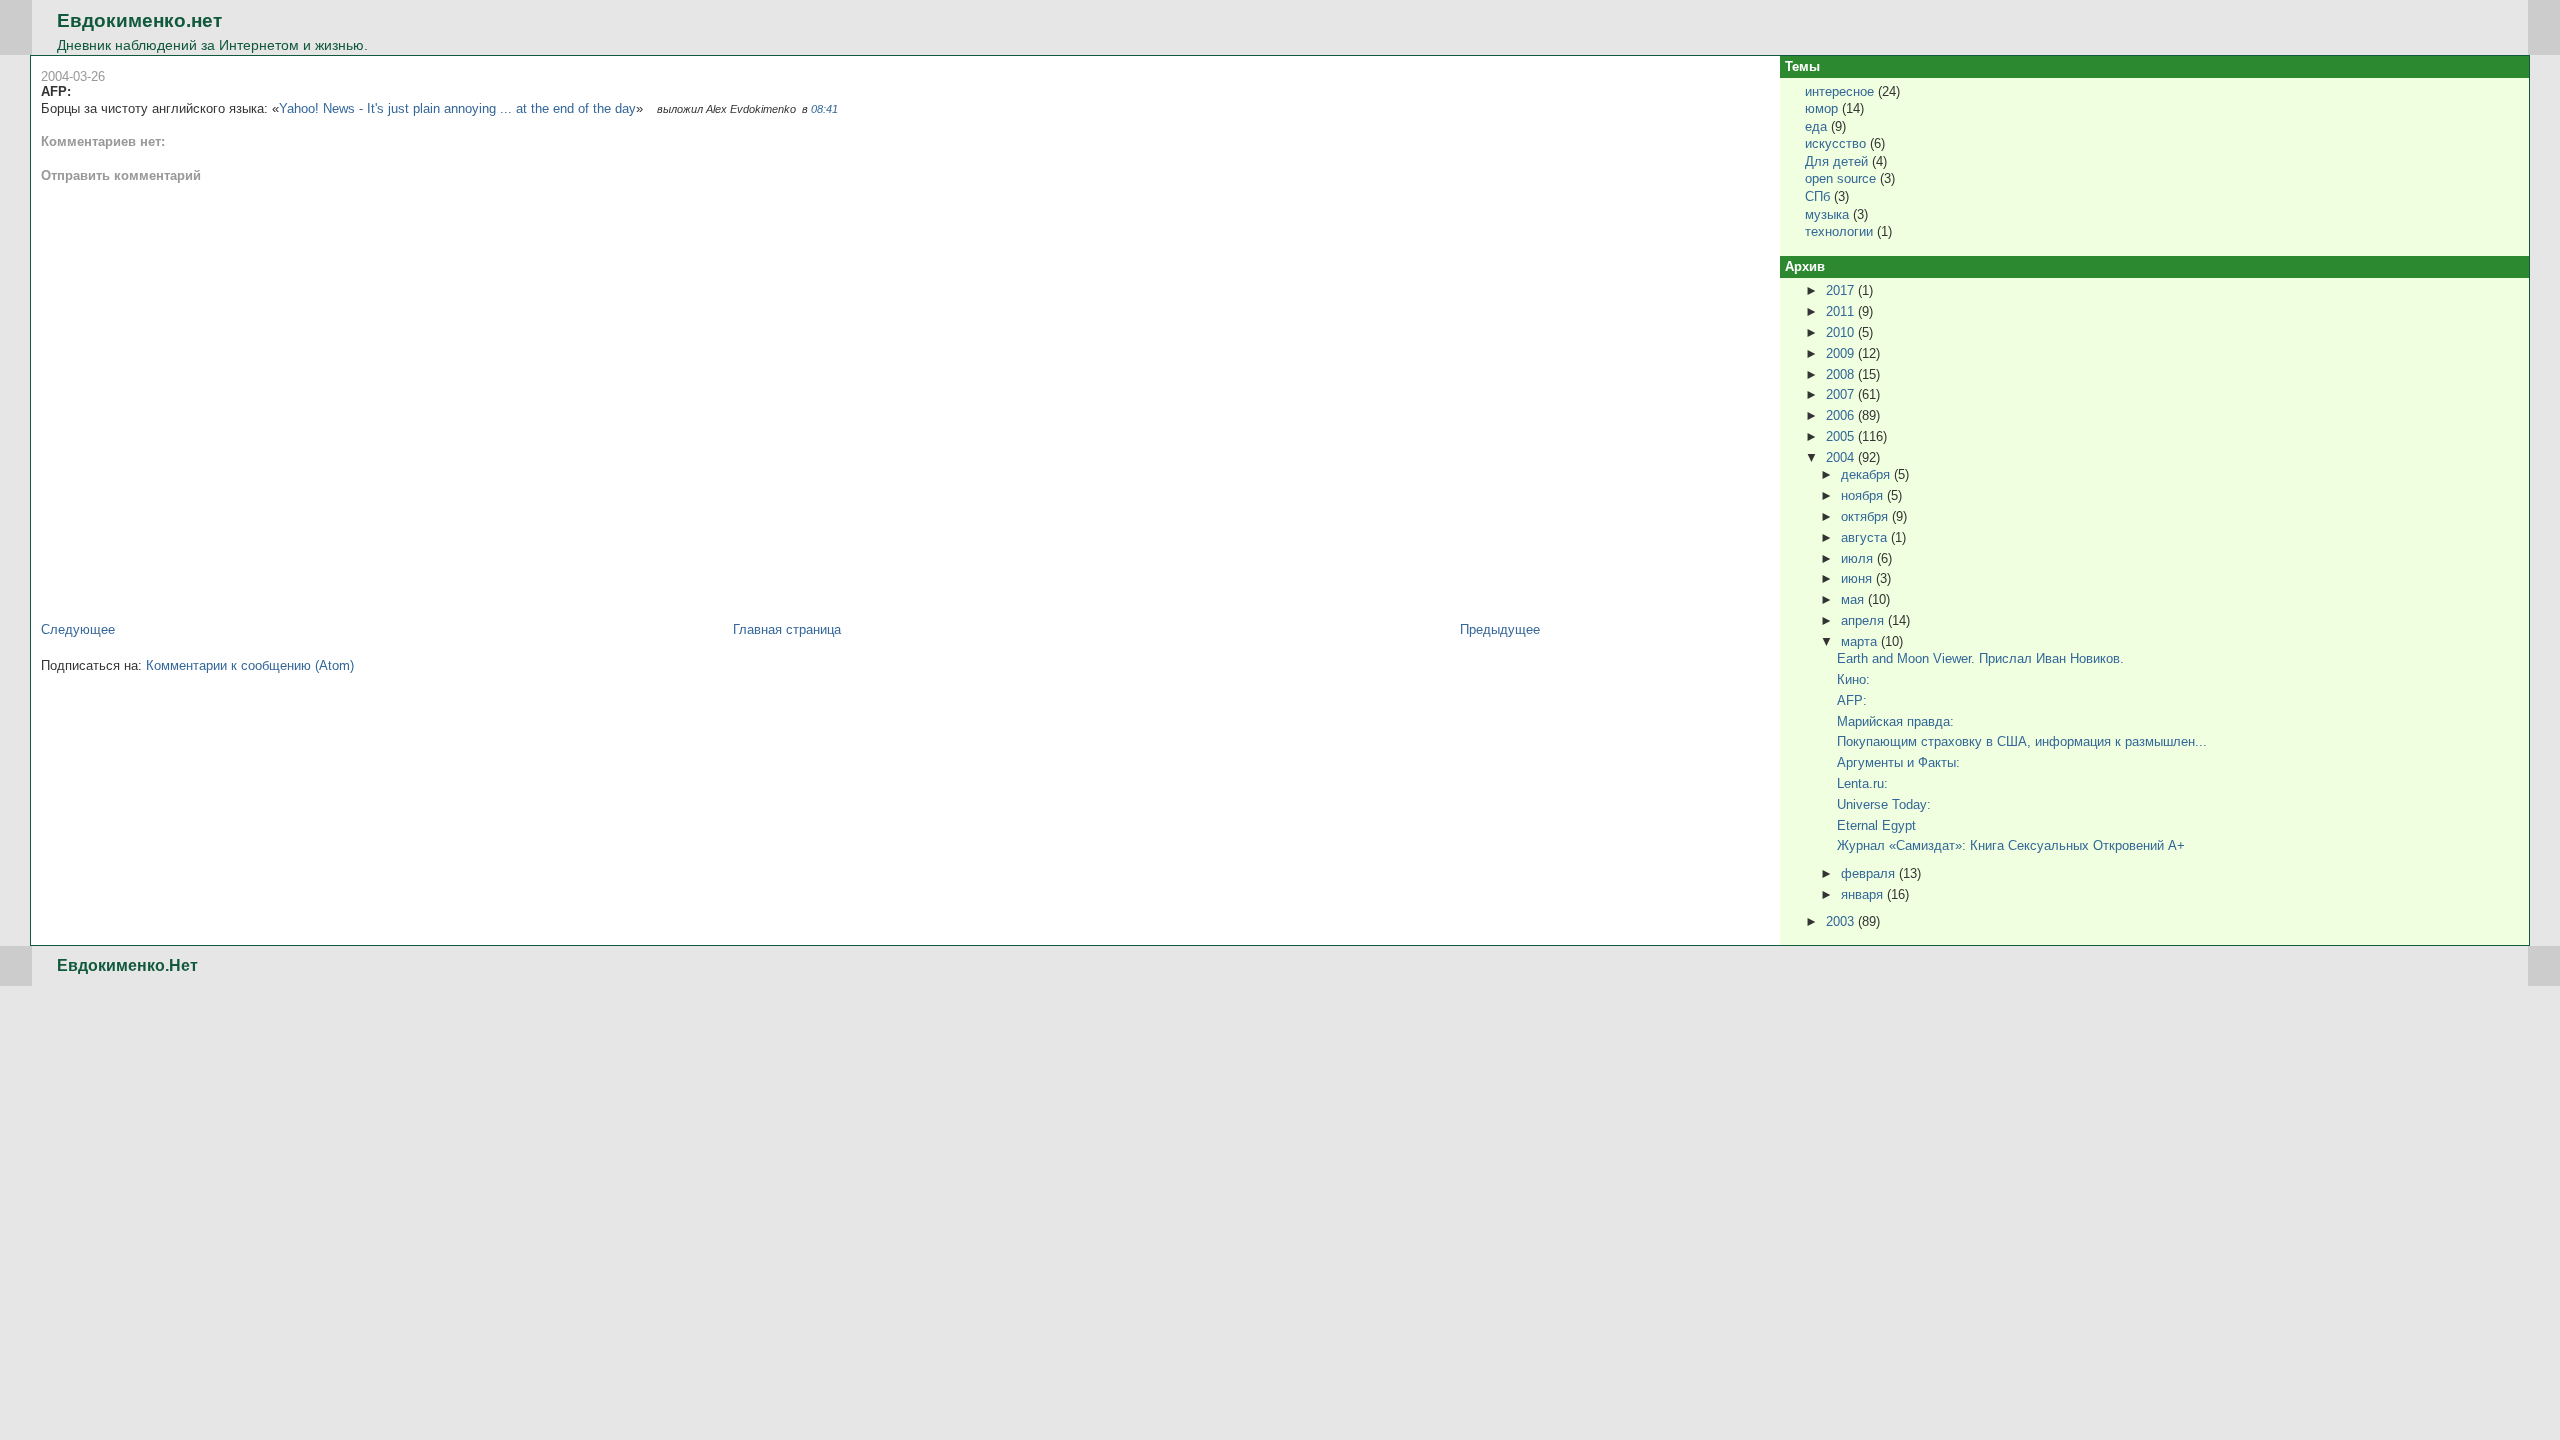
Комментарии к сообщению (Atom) (250, 665)
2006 (1842, 415)
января (1864, 894)
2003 (1842, 921)
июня (1858, 578)
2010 (1842, 332)
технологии (1839, 231)
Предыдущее (1500, 629)
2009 (1842, 353)
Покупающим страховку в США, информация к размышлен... (2022, 741)
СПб (1817, 196)
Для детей (1836, 161)
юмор (1821, 108)
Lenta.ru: (1862, 783)
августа (1866, 537)
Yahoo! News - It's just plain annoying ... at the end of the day (457, 108)
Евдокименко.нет (139, 20)
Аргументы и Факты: (1898, 762)
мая (1854, 599)
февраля (1870, 873)
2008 (1842, 374)
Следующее (78, 629)
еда (1816, 126)
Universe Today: (1884, 804)
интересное (1839, 91)
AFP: (56, 91)
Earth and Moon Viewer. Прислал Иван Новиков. (1980, 658)
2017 (1842, 290)
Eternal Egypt (1876, 825)
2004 (1842, 457)
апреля (1864, 620)
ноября (1864, 495)
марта (1861, 641)
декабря (1867, 474)
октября (1866, 516)
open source (1840, 178)
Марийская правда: (1895, 721)
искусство (1835, 143)
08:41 (824, 109)
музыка (1827, 214)
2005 (1842, 436)
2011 (1842, 311)
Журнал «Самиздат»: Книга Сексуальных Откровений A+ (2011, 845)
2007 (1842, 394)
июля (1859, 558)
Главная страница (787, 629)
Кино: (1853, 679)
